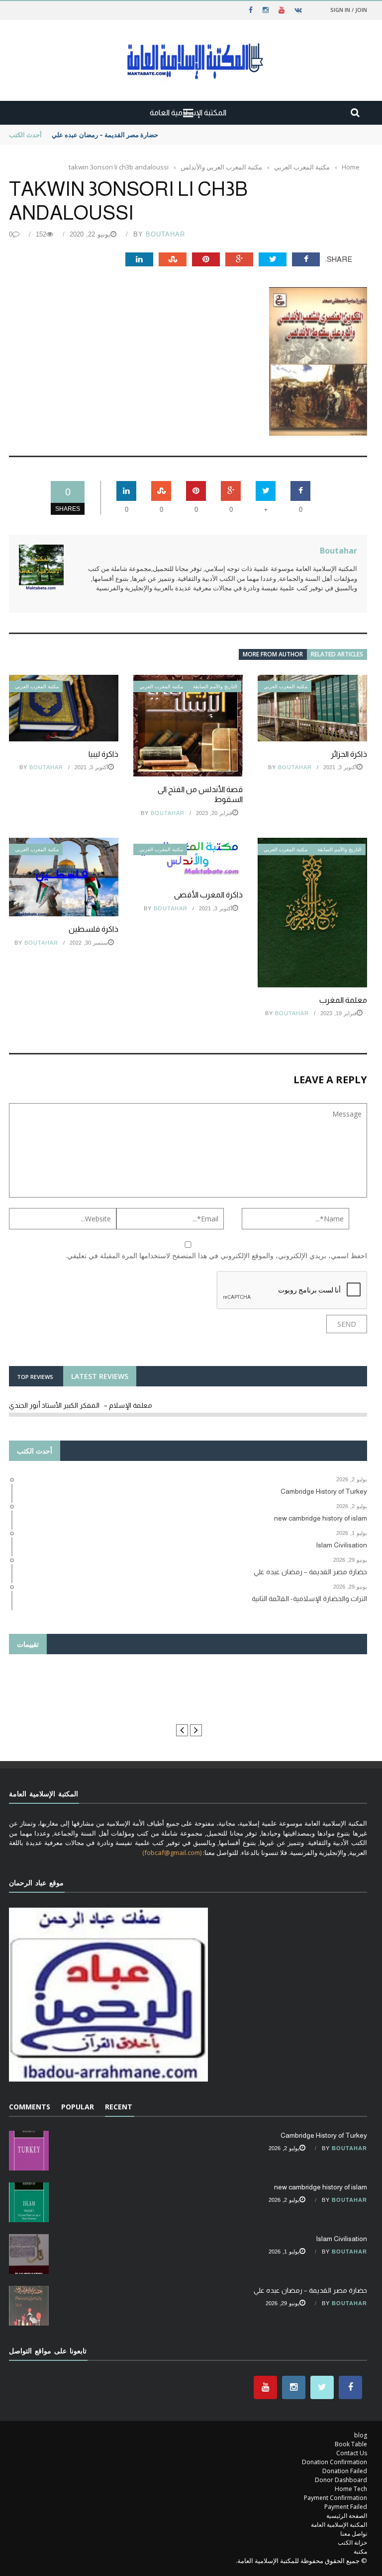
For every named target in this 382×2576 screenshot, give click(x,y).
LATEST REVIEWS (100, 1376)
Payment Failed (346, 2507)
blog (361, 2435)
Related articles (337, 654)
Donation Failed (345, 2471)
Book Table (351, 2444)
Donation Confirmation (334, 2462)
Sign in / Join (349, 10)
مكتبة (360, 2551)
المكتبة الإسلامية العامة (339, 2525)
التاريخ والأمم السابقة (215, 686)
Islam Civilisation (341, 2239)
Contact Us (352, 2453)
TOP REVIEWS (35, 1377)
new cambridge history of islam (321, 2187)
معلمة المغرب (343, 1000)
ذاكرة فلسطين (94, 929)
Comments (30, 2107)
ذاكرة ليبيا (103, 754)
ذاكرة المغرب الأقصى (208, 895)
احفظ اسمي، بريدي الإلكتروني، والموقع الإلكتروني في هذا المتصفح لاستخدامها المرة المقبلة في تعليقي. (216, 1255)
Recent (119, 2107)
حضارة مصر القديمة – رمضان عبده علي (310, 2290)
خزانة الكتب (352, 2542)
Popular (78, 2107)
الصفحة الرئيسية (347, 2516)
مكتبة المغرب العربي (37, 686)
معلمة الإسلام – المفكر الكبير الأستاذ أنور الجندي (81, 1405)
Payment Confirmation (335, 2498)
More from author (273, 654)
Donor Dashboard (341, 2480)
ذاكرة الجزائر (349, 754)
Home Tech (351, 2489)
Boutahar (165, 234)
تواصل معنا (354, 2534)
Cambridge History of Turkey (324, 2135)
